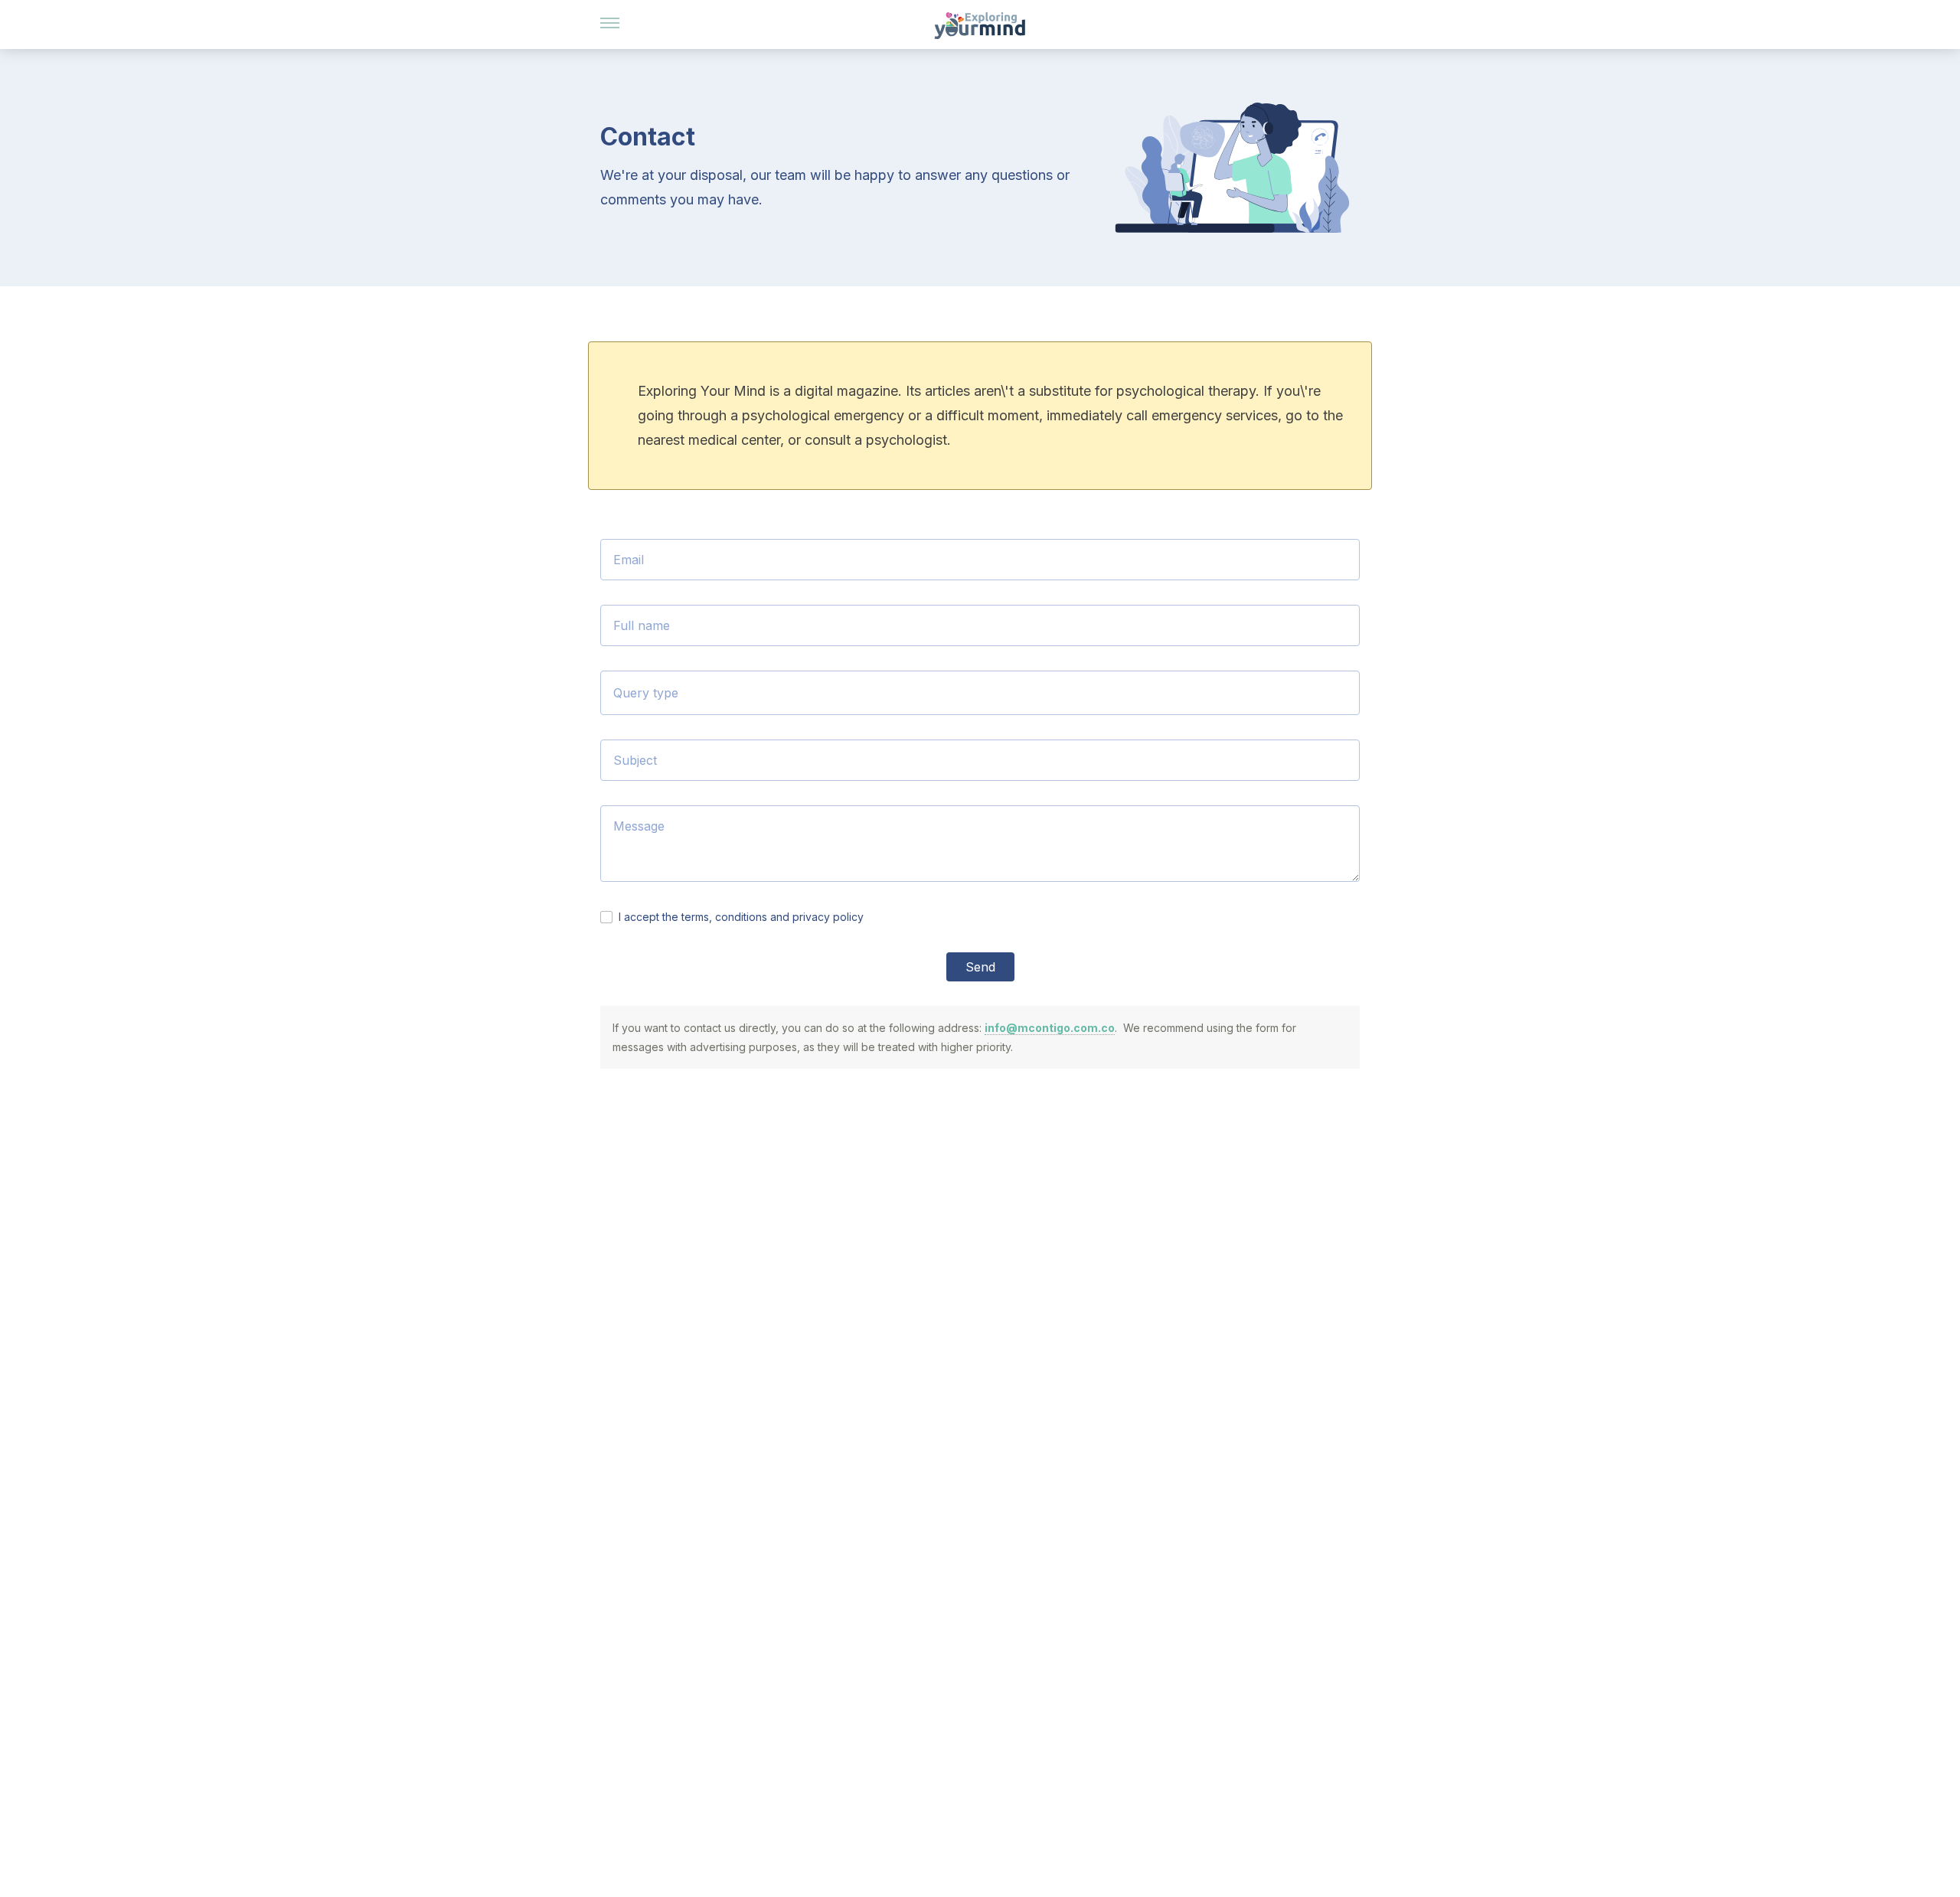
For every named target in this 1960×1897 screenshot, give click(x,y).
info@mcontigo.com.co (1050, 1028)
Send (980, 967)
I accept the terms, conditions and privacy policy (741, 917)
